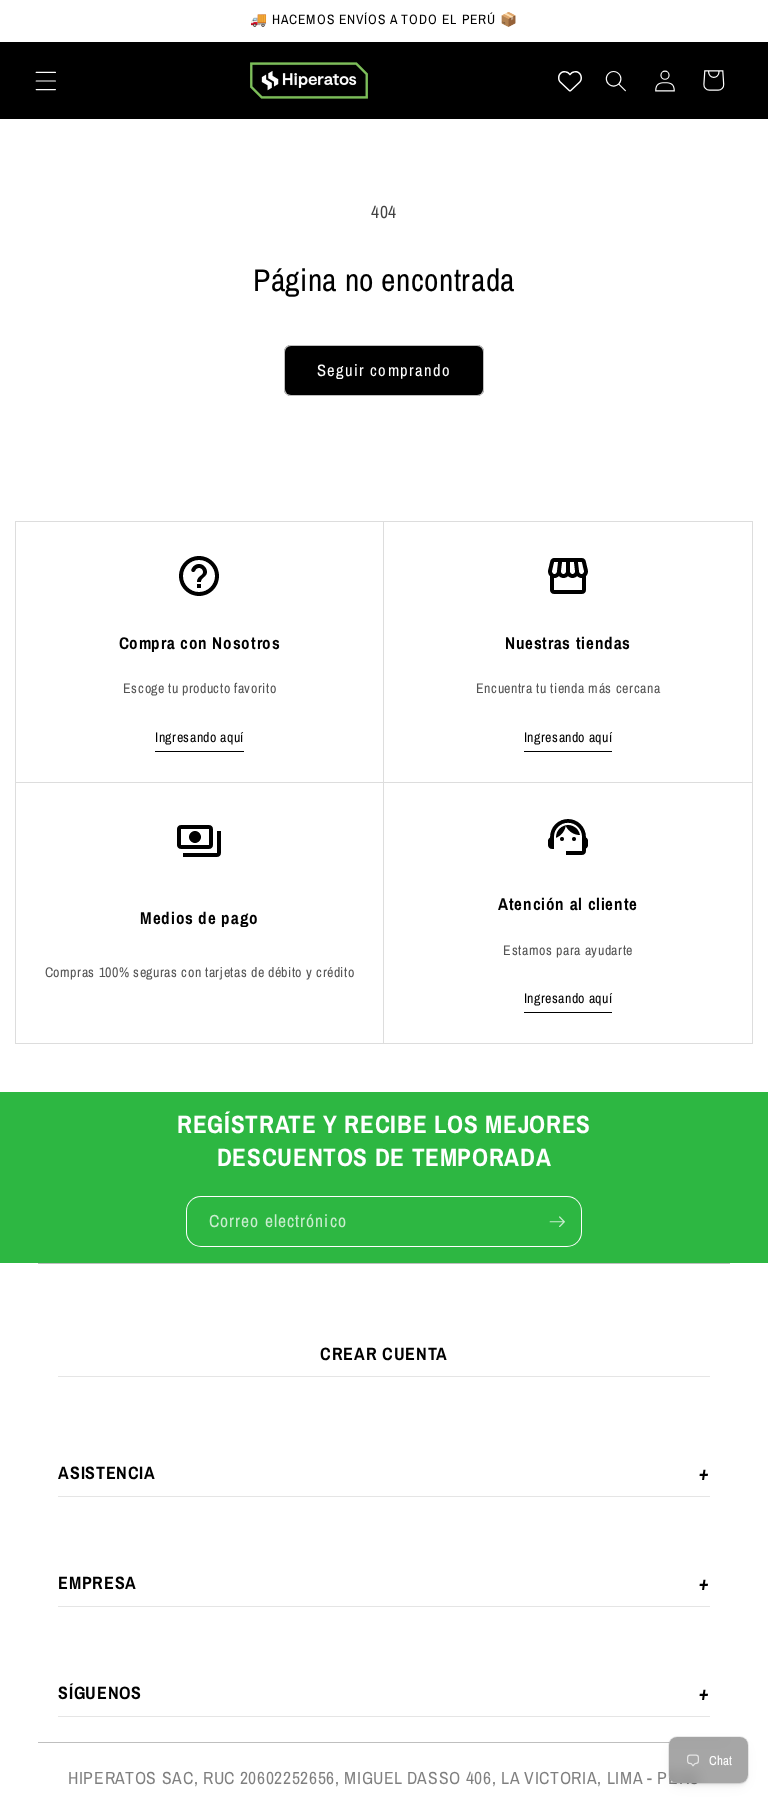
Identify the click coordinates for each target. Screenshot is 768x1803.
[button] (46, 80)
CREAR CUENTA (384, 1353)
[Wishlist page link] (570, 81)
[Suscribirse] (557, 1222)
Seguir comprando (384, 370)
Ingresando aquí (199, 737)
